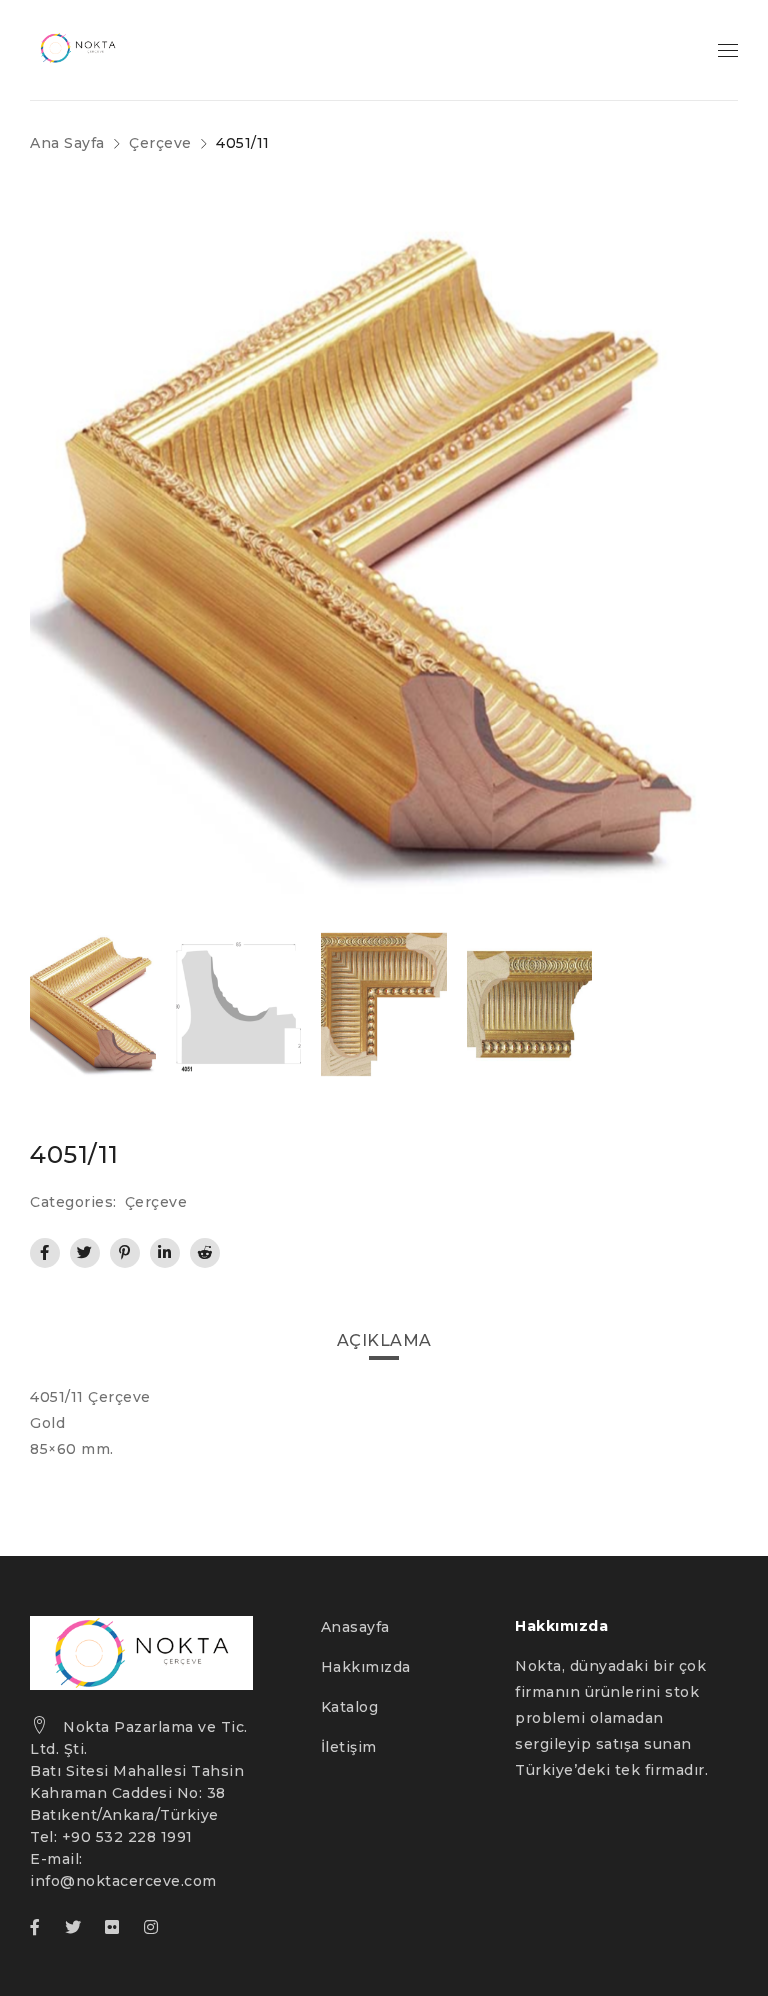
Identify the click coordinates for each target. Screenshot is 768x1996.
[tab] (384, 1341)
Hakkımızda (366, 1667)
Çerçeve (160, 143)
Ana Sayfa (67, 143)
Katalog (350, 1707)
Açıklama (384, 1340)
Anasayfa (355, 1627)
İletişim (349, 1747)
